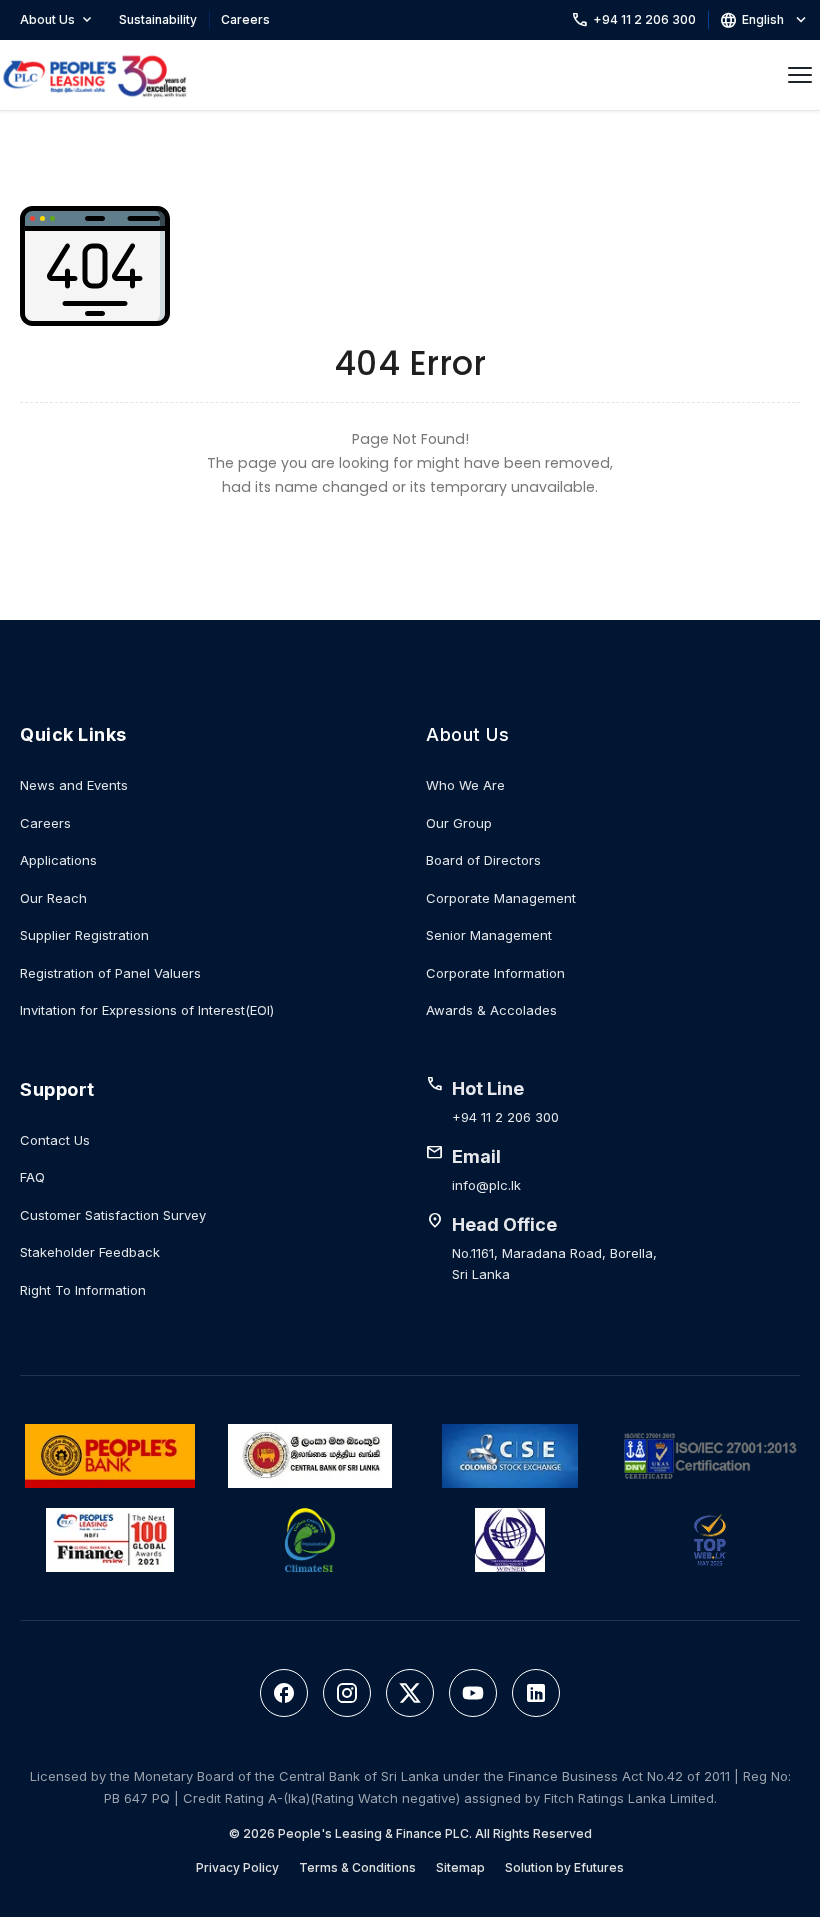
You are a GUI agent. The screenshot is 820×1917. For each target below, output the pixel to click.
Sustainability (158, 19)
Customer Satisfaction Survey (113, 1215)
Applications (58, 860)
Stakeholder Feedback (90, 1252)
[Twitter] (410, 1693)
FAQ (32, 1177)
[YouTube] (473, 1693)
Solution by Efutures (564, 1867)
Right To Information (83, 1290)
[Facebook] (284, 1693)
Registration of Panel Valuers (110, 973)
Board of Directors (483, 860)
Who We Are (465, 785)
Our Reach (53, 898)
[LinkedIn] (536, 1693)
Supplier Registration (84, 935)
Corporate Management (501, 898)
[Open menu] (800, 75)
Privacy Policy (237, 1867)
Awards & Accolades (491, 1010)
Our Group (459, 823)
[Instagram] (347, 1693)
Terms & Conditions (357, 1867)
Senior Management (489, 935)
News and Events (74, 785)
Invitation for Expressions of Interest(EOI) (147, 1010)
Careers (245, 19)
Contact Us (55, 1140)
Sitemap (460, 1867)
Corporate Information (495, 973)
